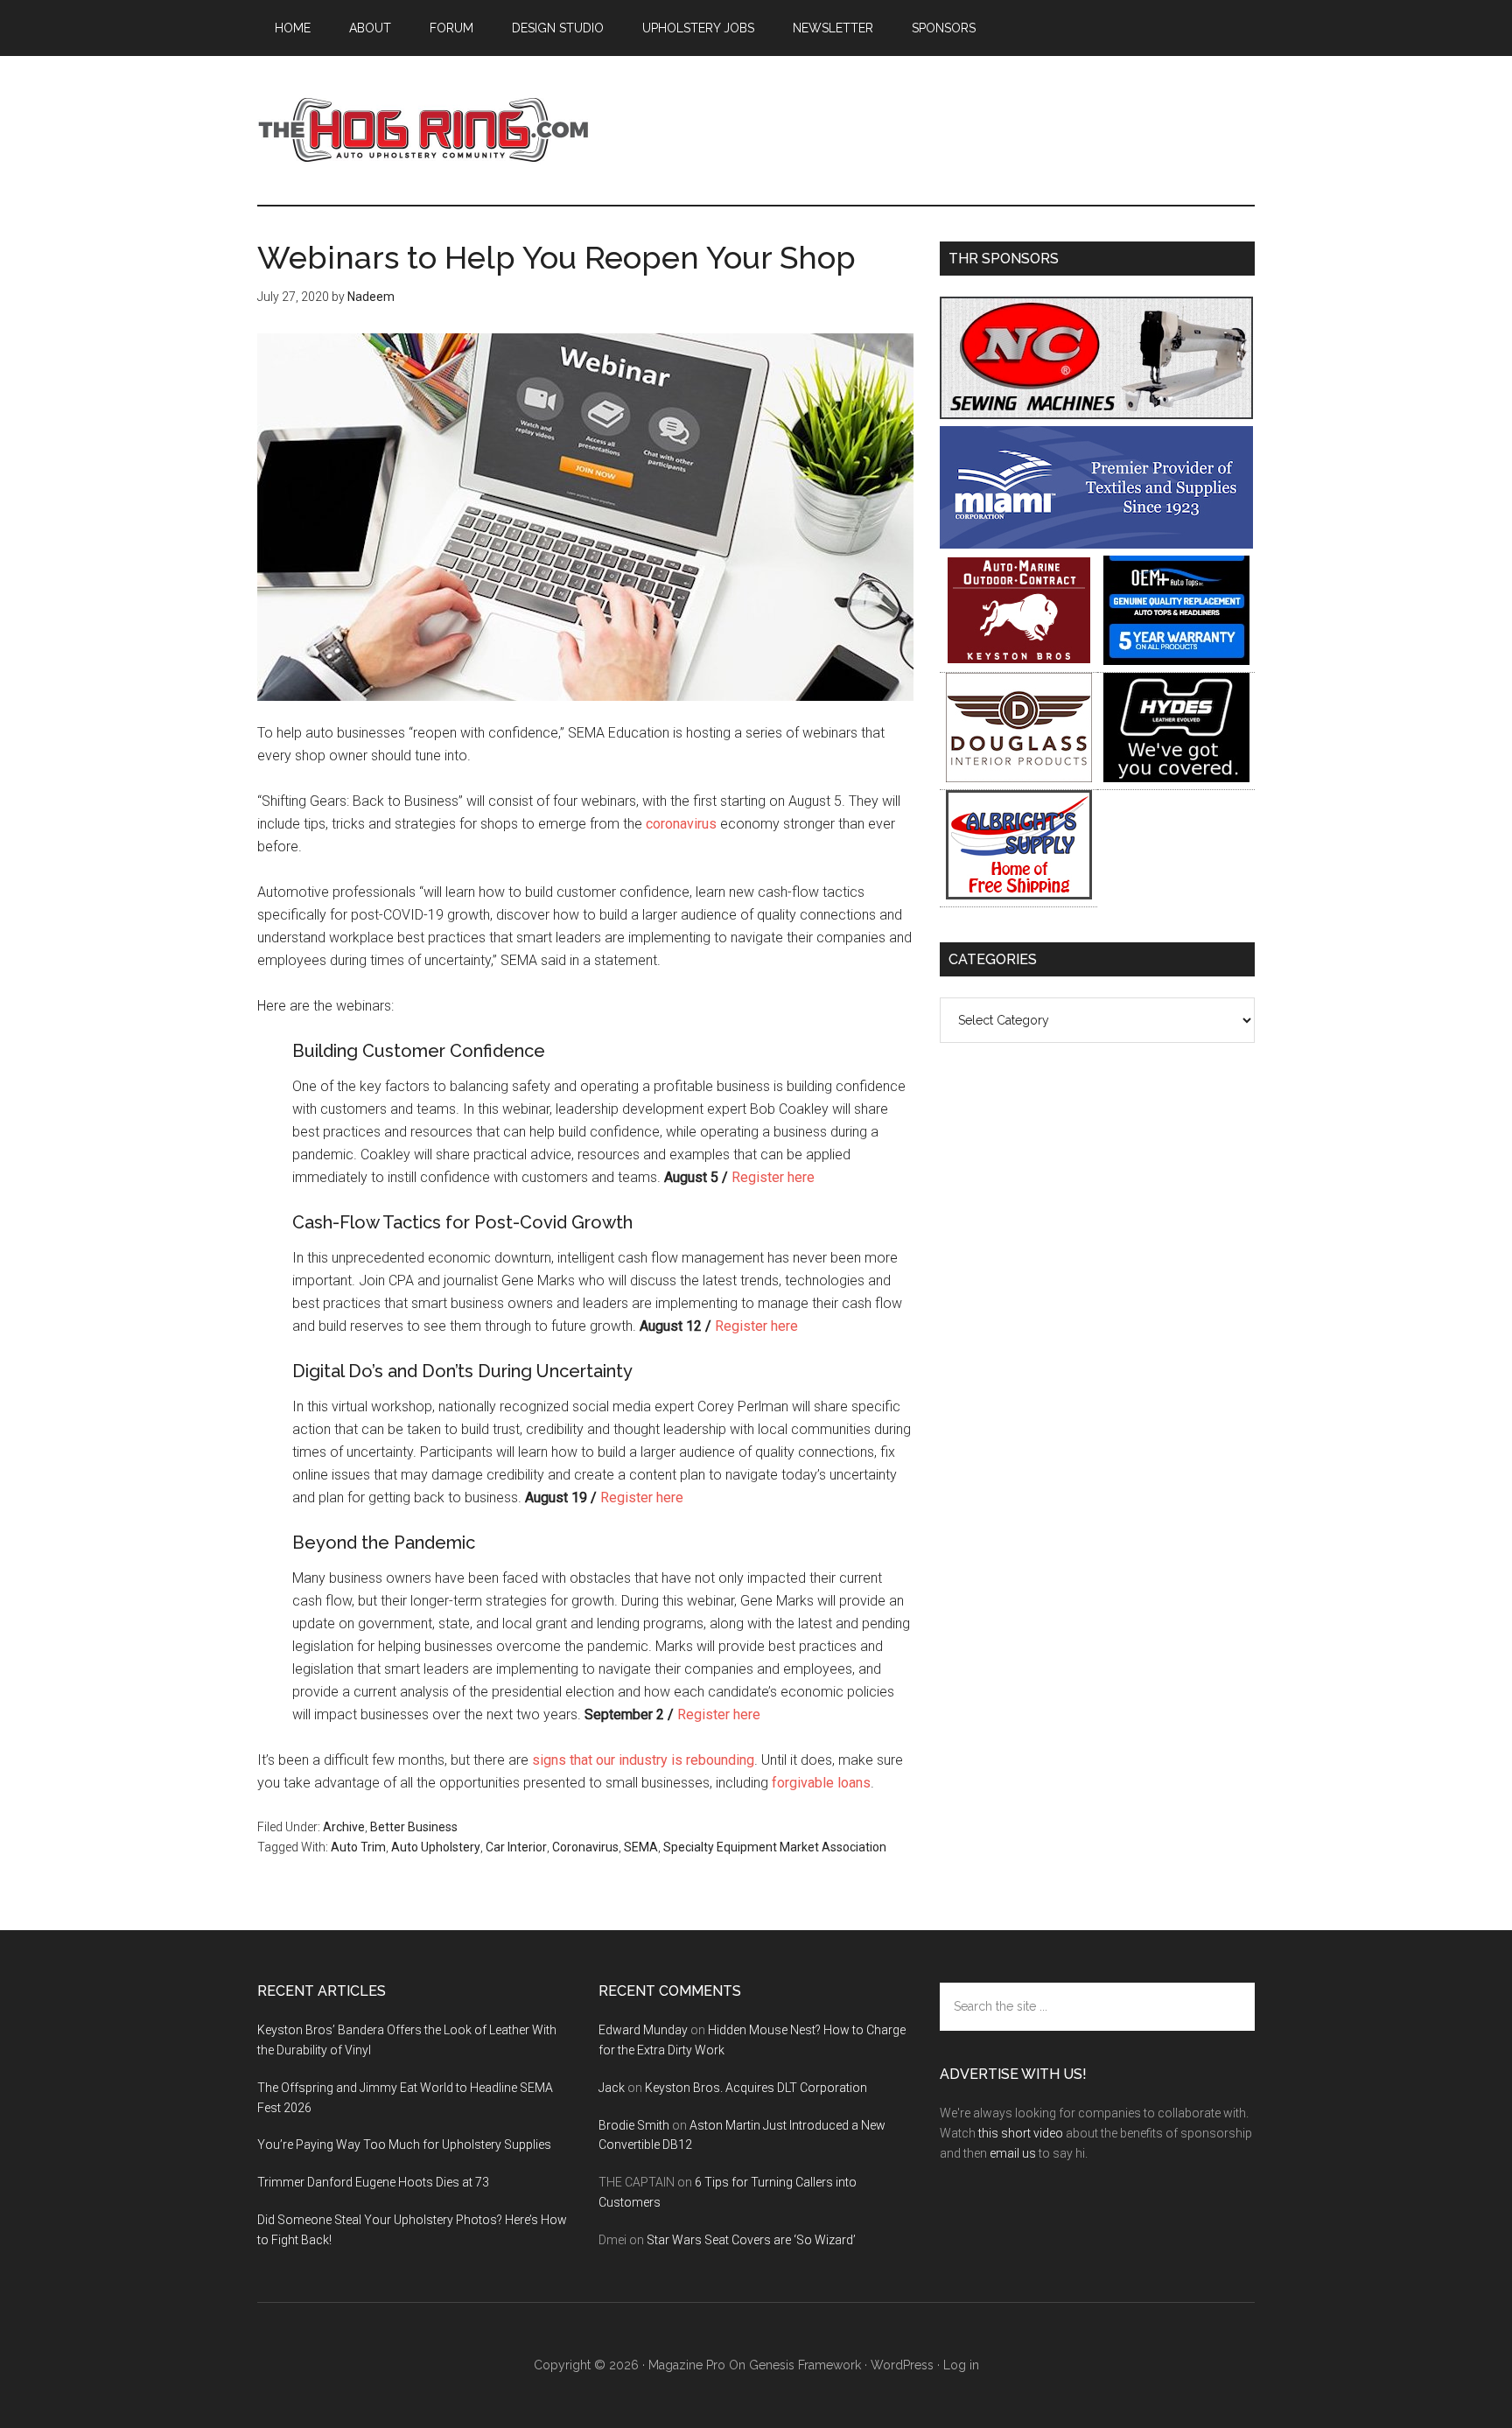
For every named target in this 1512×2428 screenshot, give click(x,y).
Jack (612, 2088)
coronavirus (681, 824)
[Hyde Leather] (1176, 777)
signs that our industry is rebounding (643, 1760)
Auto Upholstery (436, 1847)
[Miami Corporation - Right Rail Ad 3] (1096, 544)
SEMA (641, 1847)
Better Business (414, 1827)
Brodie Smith (634, 2125)
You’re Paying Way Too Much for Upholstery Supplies (404, 2145)
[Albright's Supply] (1019, 895)
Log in (961, 2365)
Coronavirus (585, 1847)
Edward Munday (643, 2030)
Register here (773, 1177)
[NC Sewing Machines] (1096, 414)
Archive (344, 1827)
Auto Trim (358, 1847)
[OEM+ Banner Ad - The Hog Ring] (1176, 660)
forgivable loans (821, 1783)
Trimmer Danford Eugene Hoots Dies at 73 (373, 2182)
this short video (1021, 2133)
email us (1013, 2153)
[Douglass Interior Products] (1019, 777)
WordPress (902, 2365)
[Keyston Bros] (1019, 660)
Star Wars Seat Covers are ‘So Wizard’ (751, 2240)
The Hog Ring (423, 130)
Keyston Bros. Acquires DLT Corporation (756, 2088)
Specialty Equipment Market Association (775, 1847)
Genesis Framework (805, 2365)
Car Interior (516, 1847)
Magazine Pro (687, 2365)
